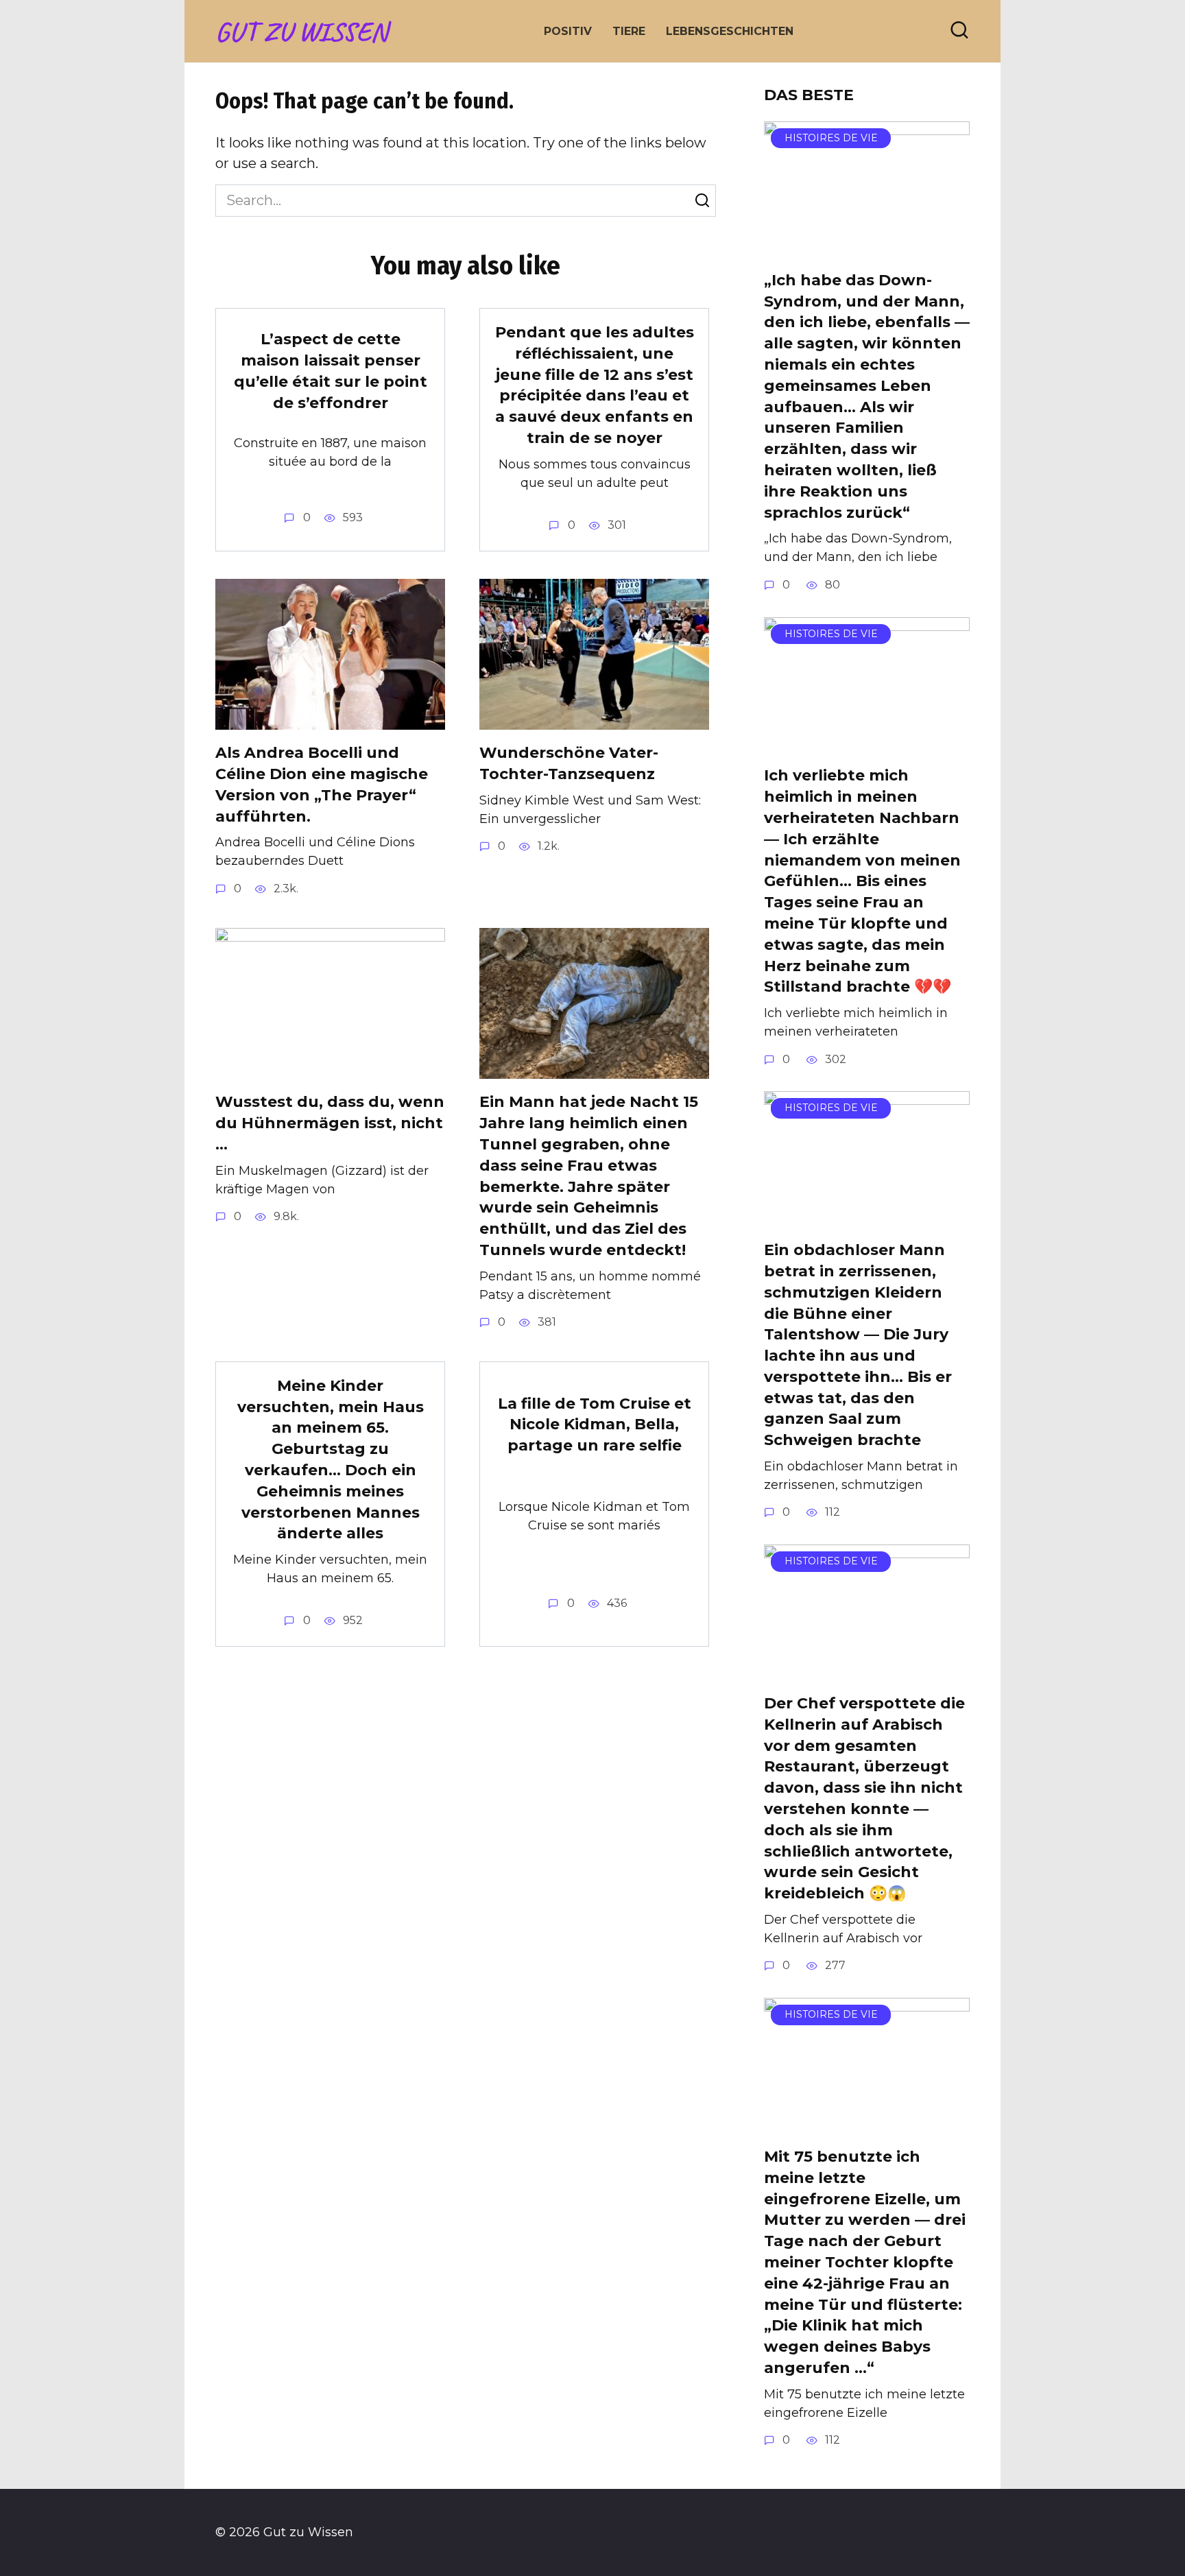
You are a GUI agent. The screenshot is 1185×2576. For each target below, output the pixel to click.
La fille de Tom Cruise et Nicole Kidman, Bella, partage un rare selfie (595, 1425)
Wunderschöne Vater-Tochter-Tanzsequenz (569, 764)
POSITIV (568, 31)
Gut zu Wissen (301, 32)
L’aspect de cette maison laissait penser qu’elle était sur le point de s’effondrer (331, 371)
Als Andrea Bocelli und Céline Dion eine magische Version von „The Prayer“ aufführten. (322, 785)
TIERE (629, 31)
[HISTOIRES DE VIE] (867, 246)
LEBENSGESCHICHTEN (730, 31)
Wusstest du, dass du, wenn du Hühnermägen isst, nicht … (330, 1124)
